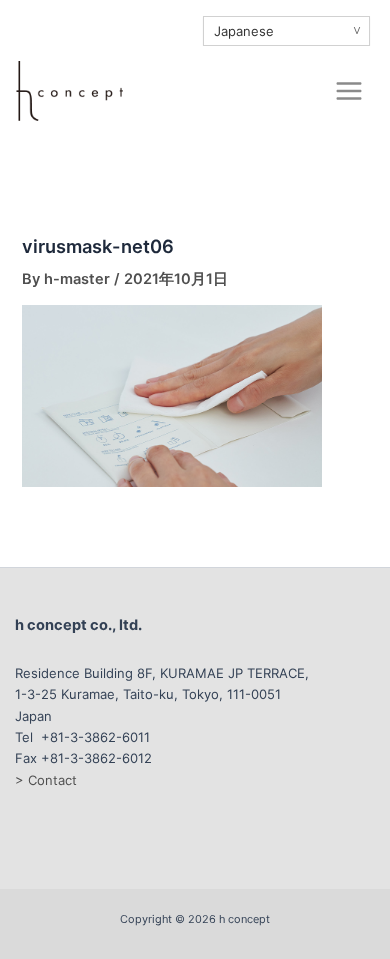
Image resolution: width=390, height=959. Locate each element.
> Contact (46, 780)
